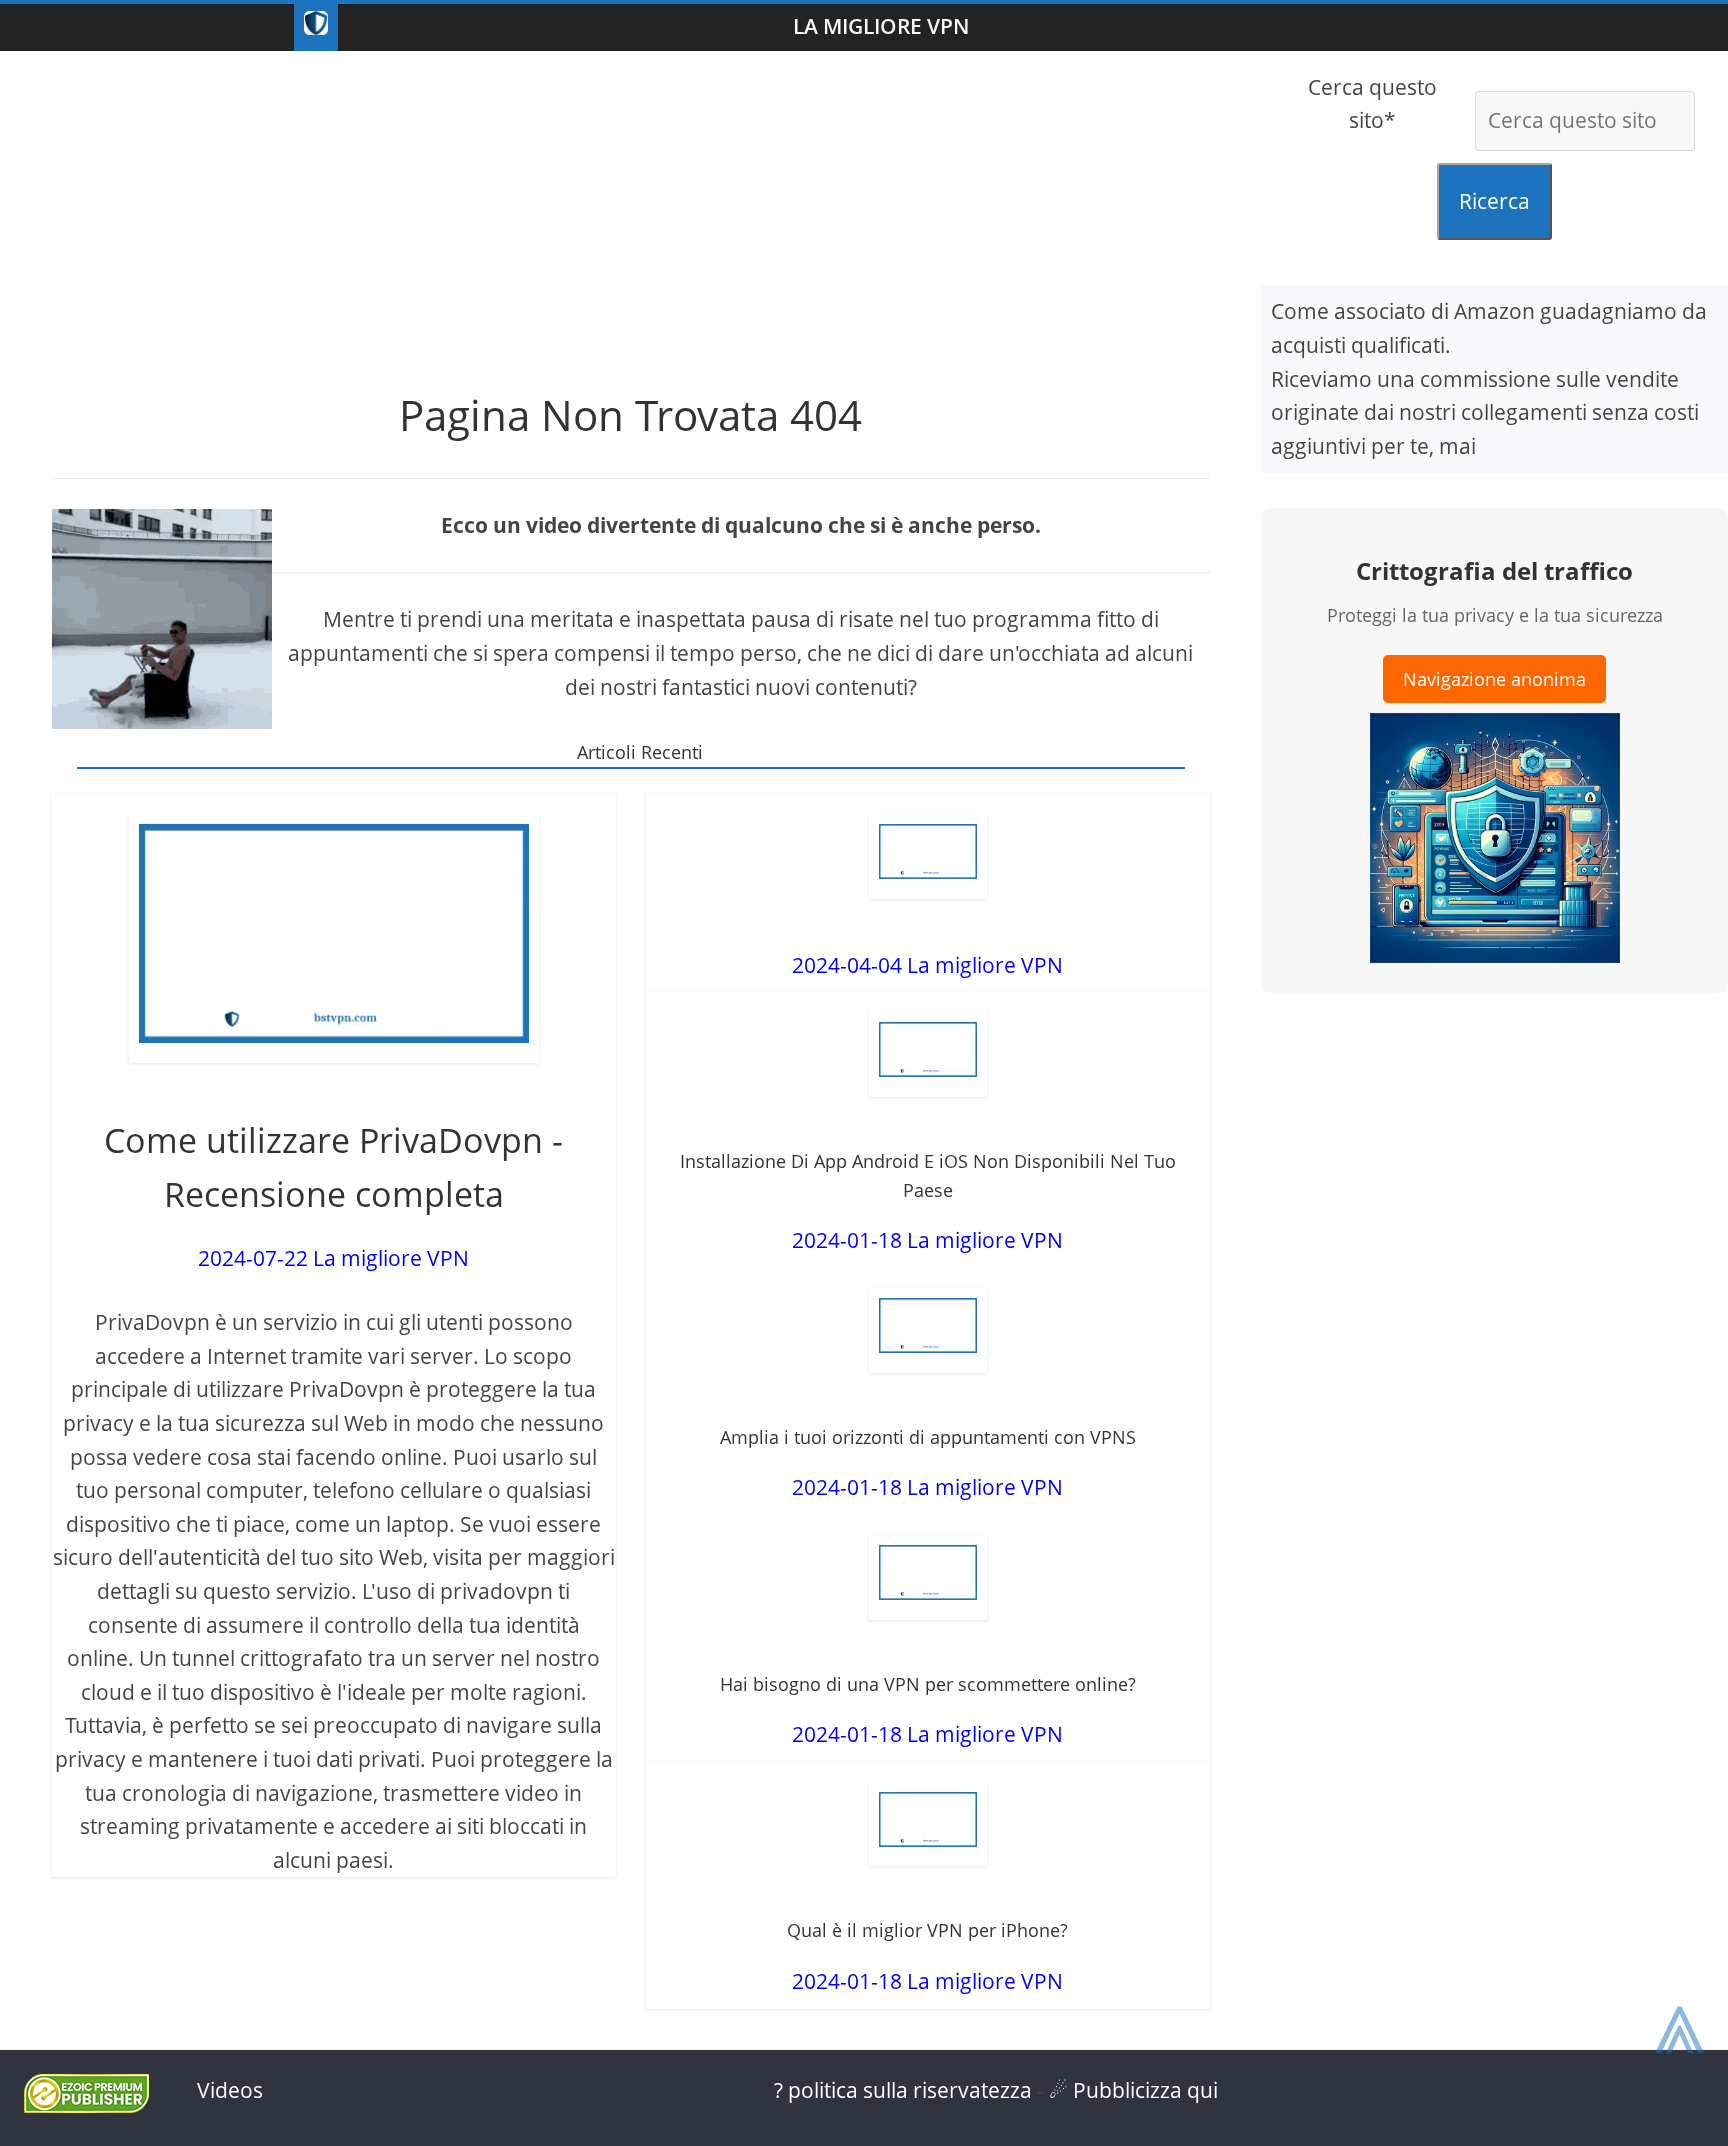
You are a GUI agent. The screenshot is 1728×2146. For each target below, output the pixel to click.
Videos (230, 2090)
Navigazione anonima (1494, 679)
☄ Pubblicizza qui (1133, 2090)
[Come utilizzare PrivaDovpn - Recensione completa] (334, 938)
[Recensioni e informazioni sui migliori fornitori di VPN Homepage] (316, 27)
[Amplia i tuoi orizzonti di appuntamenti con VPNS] (928, 1330)
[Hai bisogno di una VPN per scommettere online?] (928, 1577)
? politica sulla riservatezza (903, 2090)
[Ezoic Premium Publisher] (86, 2105)
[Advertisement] (631, 211)
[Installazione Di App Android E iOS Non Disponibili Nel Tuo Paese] (928, 1054)
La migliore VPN (881, 26)
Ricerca (1494, 201)
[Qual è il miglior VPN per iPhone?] (928, 1824)
